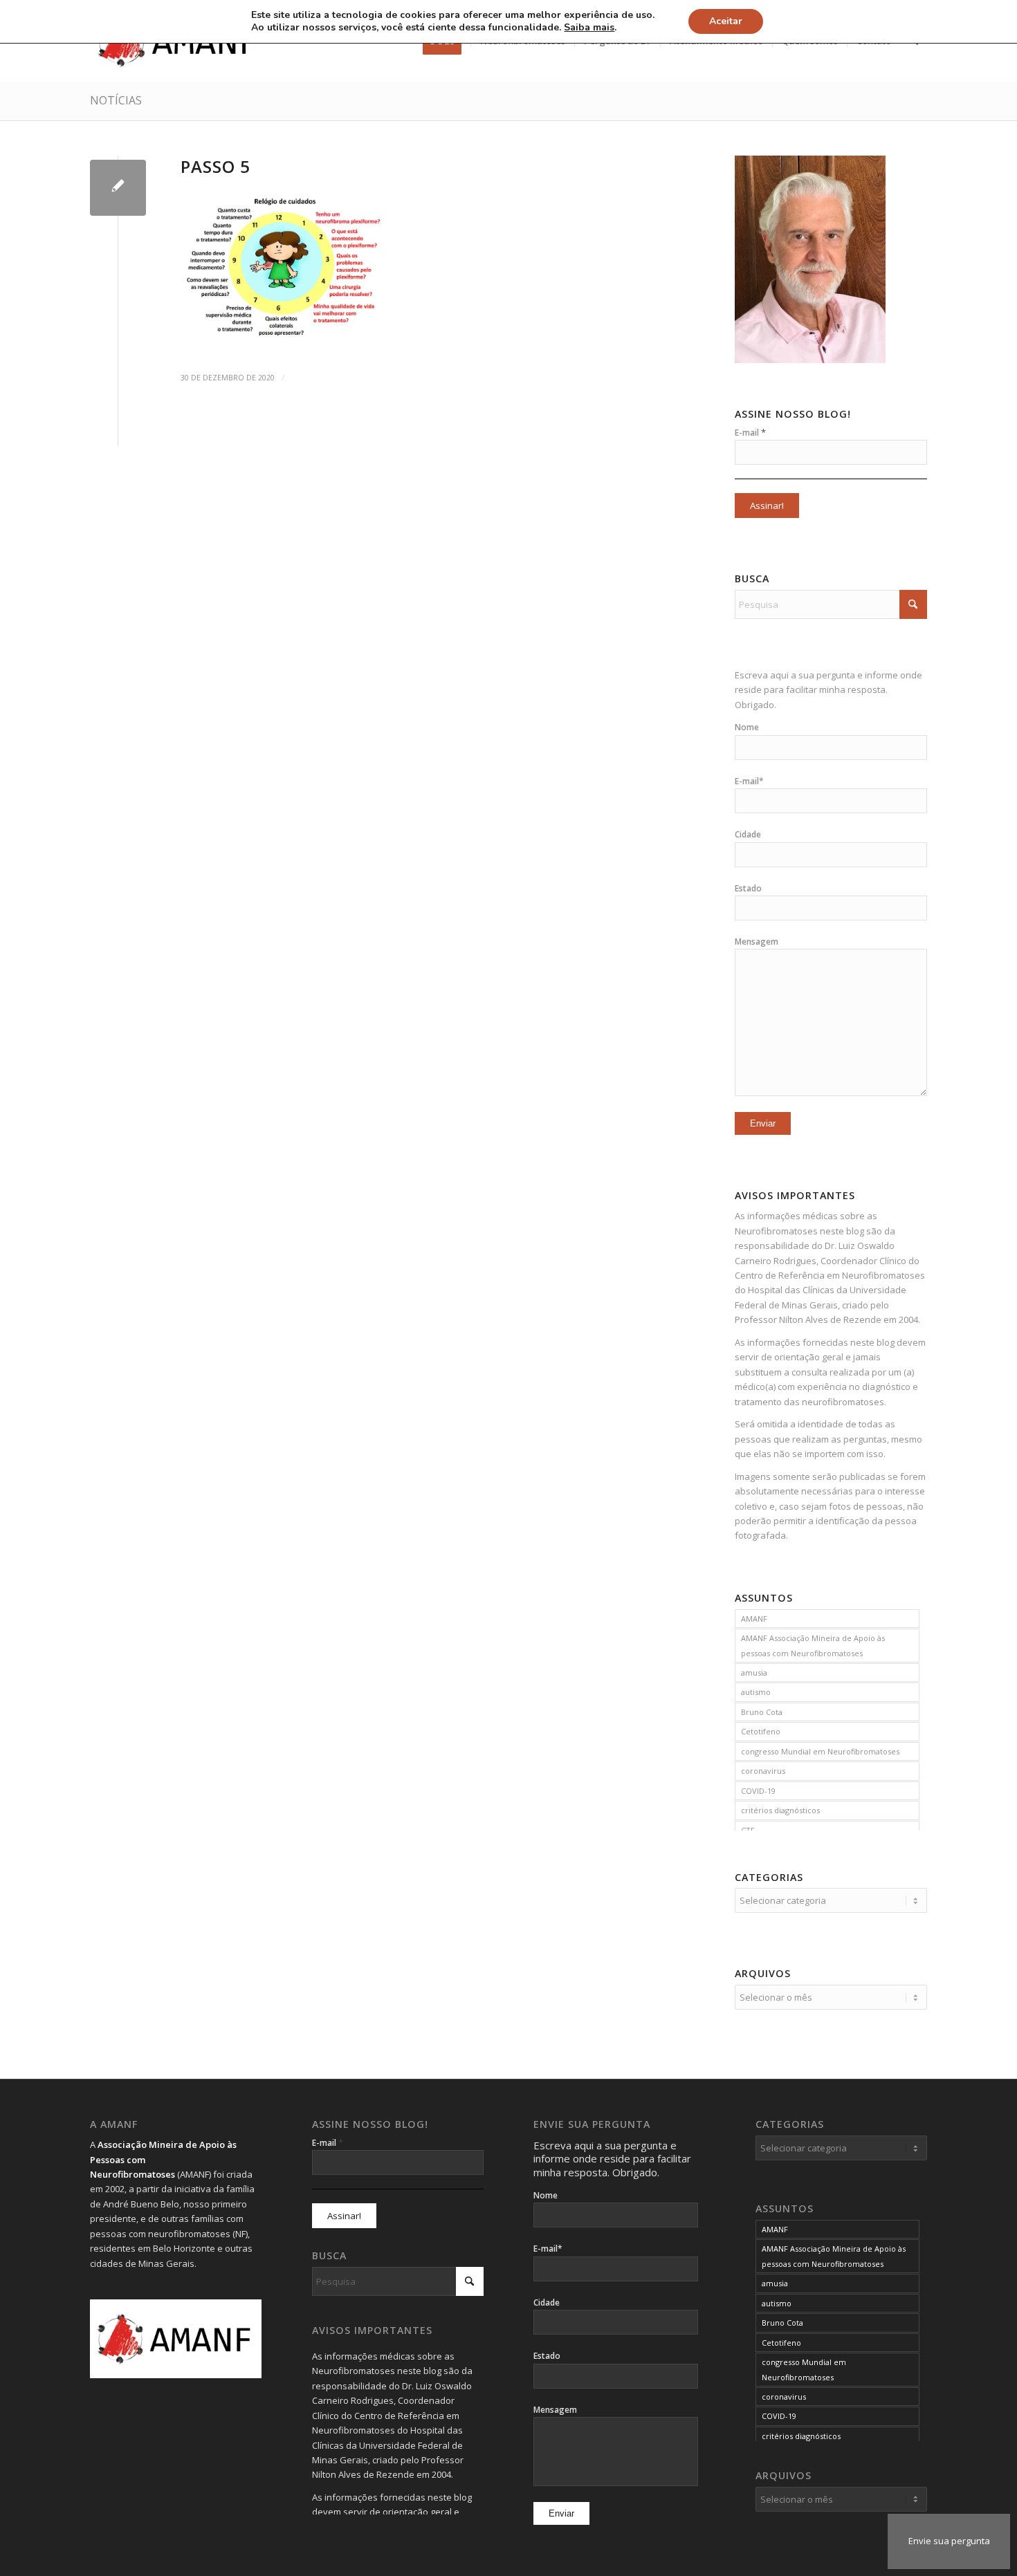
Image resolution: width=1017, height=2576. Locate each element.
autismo (756, 1692)
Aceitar (726, 21)
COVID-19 (758, 1791)
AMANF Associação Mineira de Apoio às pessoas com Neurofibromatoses (813, 1645)
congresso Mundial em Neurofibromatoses (820, 1751)
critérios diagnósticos (780, 1810)
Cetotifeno (761, 1731)
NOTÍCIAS (116, 100)
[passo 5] (118, 188)
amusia (754, 1672)
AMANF (754, 1619)
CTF (748, 1830)
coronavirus (763, 1771)
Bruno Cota (762, 1712)
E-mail (750, 432)
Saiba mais (589, 28)
